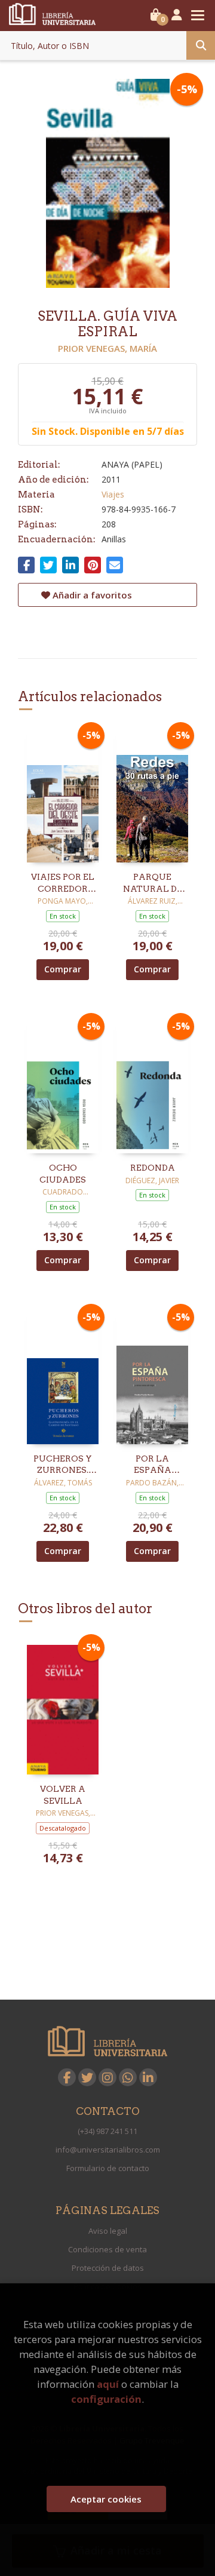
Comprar (63, 969)
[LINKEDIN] (148, 2077)
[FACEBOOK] (67, 2077)
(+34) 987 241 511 (107, 2131)
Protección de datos (108, 2268)
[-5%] (63, 794)
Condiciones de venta (107, 2249)
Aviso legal (108, 2231)
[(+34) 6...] (128, 2077)
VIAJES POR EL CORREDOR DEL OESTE (63, 883)
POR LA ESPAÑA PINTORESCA (152, 1465)
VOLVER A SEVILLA (63, 1795)
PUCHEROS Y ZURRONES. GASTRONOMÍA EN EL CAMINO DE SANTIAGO (63, 1465)
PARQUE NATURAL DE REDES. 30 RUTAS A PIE (153, 883)
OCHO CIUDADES (63, 1174)
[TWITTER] (87, 2077)
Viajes (113, 494)
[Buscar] (201, 45)
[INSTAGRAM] (107, 2077)
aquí (108, 2384)
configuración (106, 2399)
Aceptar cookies (106, 2499)
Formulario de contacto (108, 2168)
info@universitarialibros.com (108, 2150)
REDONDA (153, 1168)
